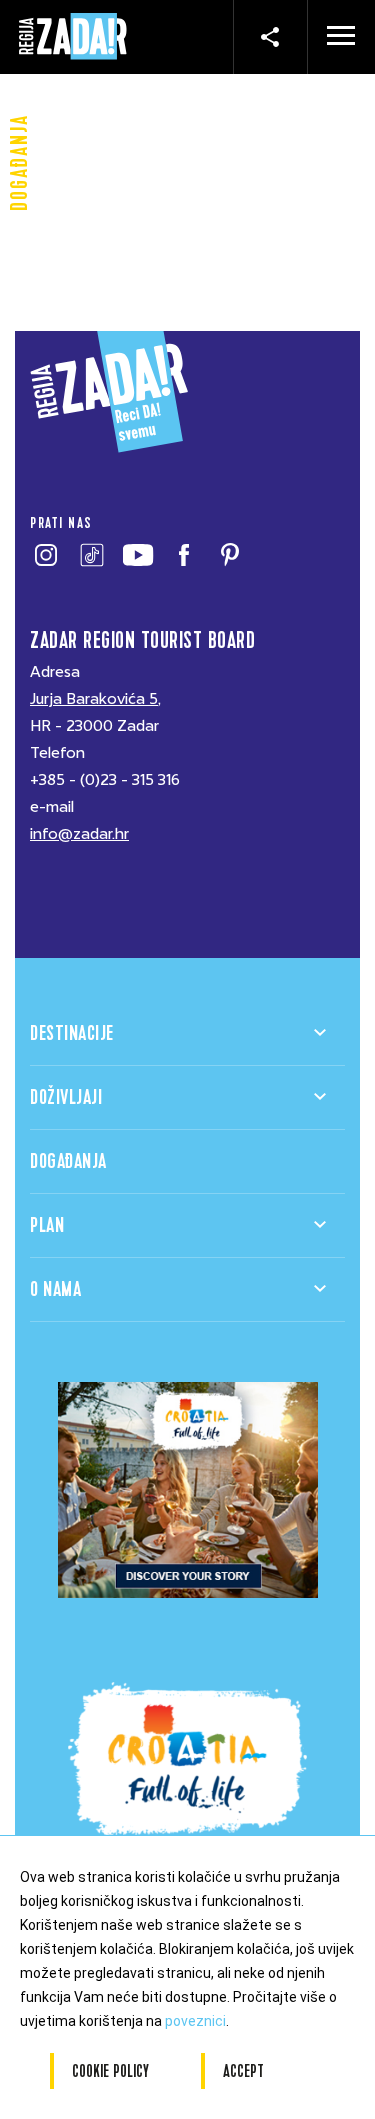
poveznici (195, 2021)
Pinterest (229, 555)
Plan (47, 1225)
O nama (55, 1289)
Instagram (45, 555)
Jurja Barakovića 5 (94, 699)
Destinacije (72, 1033)
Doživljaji (66, 1097)
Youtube (137, 555)
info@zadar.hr (79, 834)
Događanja (68, 1161)
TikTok (91, 555)
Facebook (183, 555)
